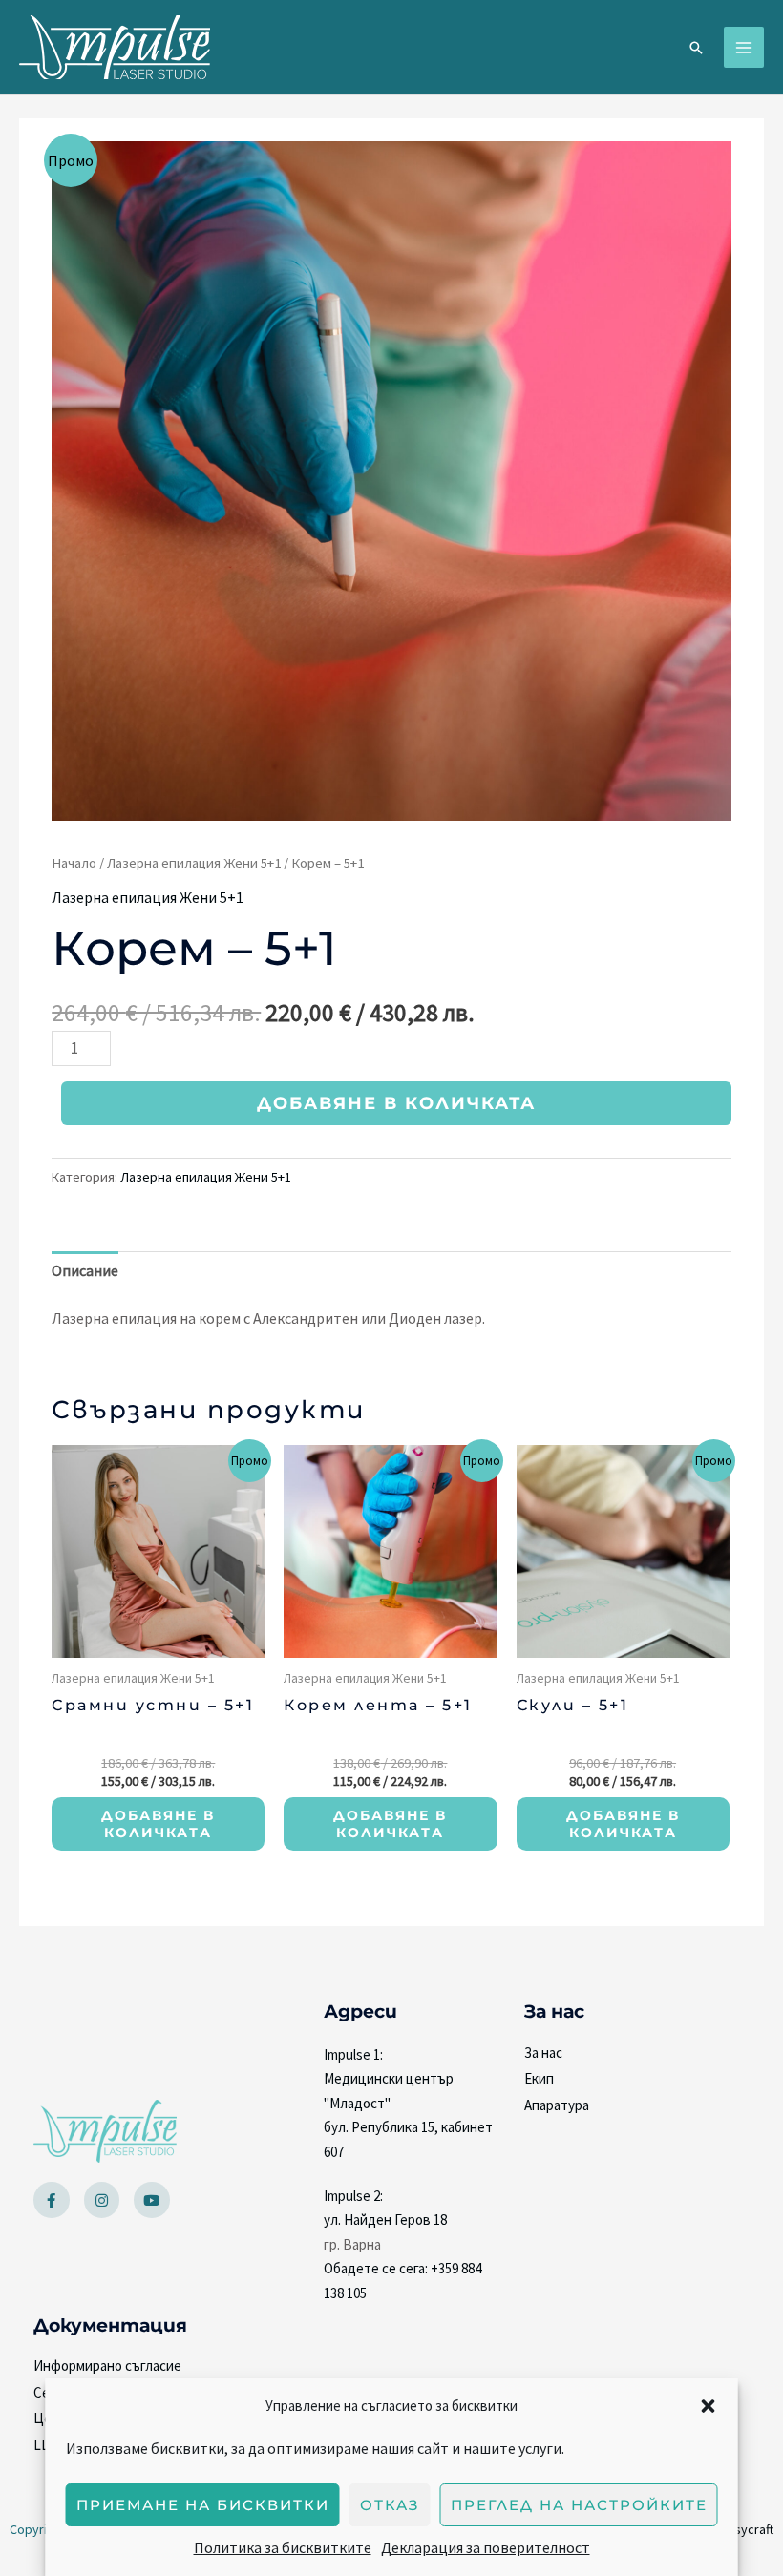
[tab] (85, 1271)
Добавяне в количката (396, 1103)
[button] (709, 2406)
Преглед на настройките (579, 2505)
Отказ (390, 2505)
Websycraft (741, 2529)
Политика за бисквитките (283, 2547)
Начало (74, 863)
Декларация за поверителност (486, 2547)
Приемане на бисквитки (203, 2505)
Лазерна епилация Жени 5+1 (194, 863)
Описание (85, 1270)
